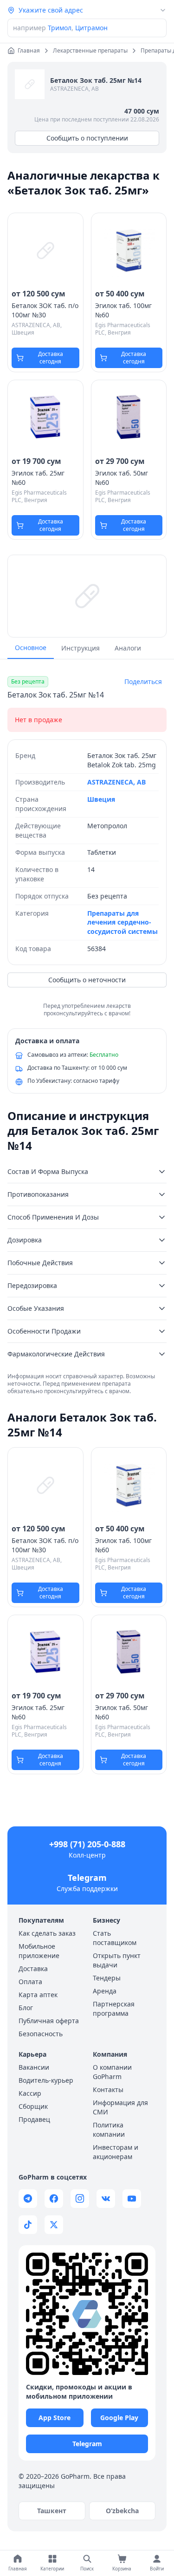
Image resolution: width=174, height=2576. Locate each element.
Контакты (108, 2090)
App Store (55, 2418)
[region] (87, 596)
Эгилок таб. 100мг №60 (123, 310)
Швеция (101, 799)
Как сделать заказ (47, 1933)
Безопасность (41, 2034)
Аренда (105, 1991)
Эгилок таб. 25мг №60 (38, 478)
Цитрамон (91, 28)
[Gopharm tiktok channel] (28, 2225)
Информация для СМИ (120, 2107)
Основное (31, 647)
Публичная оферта (49, 2021)
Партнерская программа (114, 2009)
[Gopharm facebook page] (54, 2199)
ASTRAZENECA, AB (74, 89)
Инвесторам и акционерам (116, 2152)
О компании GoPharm (112, 2072)
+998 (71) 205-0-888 (87, 1844)
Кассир (30, 2093)
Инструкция (81, 648)
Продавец (34, 2119)
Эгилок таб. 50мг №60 (122, 478)
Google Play (119, 2418)
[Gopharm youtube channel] (132, 2199)
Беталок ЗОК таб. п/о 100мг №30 (45, 310)
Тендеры (107, 1978)
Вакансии (34, 2067)
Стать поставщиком (115, 1938)
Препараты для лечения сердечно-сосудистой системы (122, 922)
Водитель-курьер (46, 2080)
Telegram (87, 1878)
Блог (26, 2008)
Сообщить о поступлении (87, 138)
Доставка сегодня (51, 358)
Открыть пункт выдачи (117, 1960)
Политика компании (109, 2130)
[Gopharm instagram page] (80, 2199)
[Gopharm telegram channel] (28, 2199)
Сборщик (33, 2106)
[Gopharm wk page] (106, 2199)
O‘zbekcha (122, 2511)
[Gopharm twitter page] (54, 2225)
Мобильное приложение (39, 1951)
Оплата (30, 1982)
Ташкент (52, 2511)
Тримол (60, 28)
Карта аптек (38, 1995)
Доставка (33, 1969)
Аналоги (128, 648)
